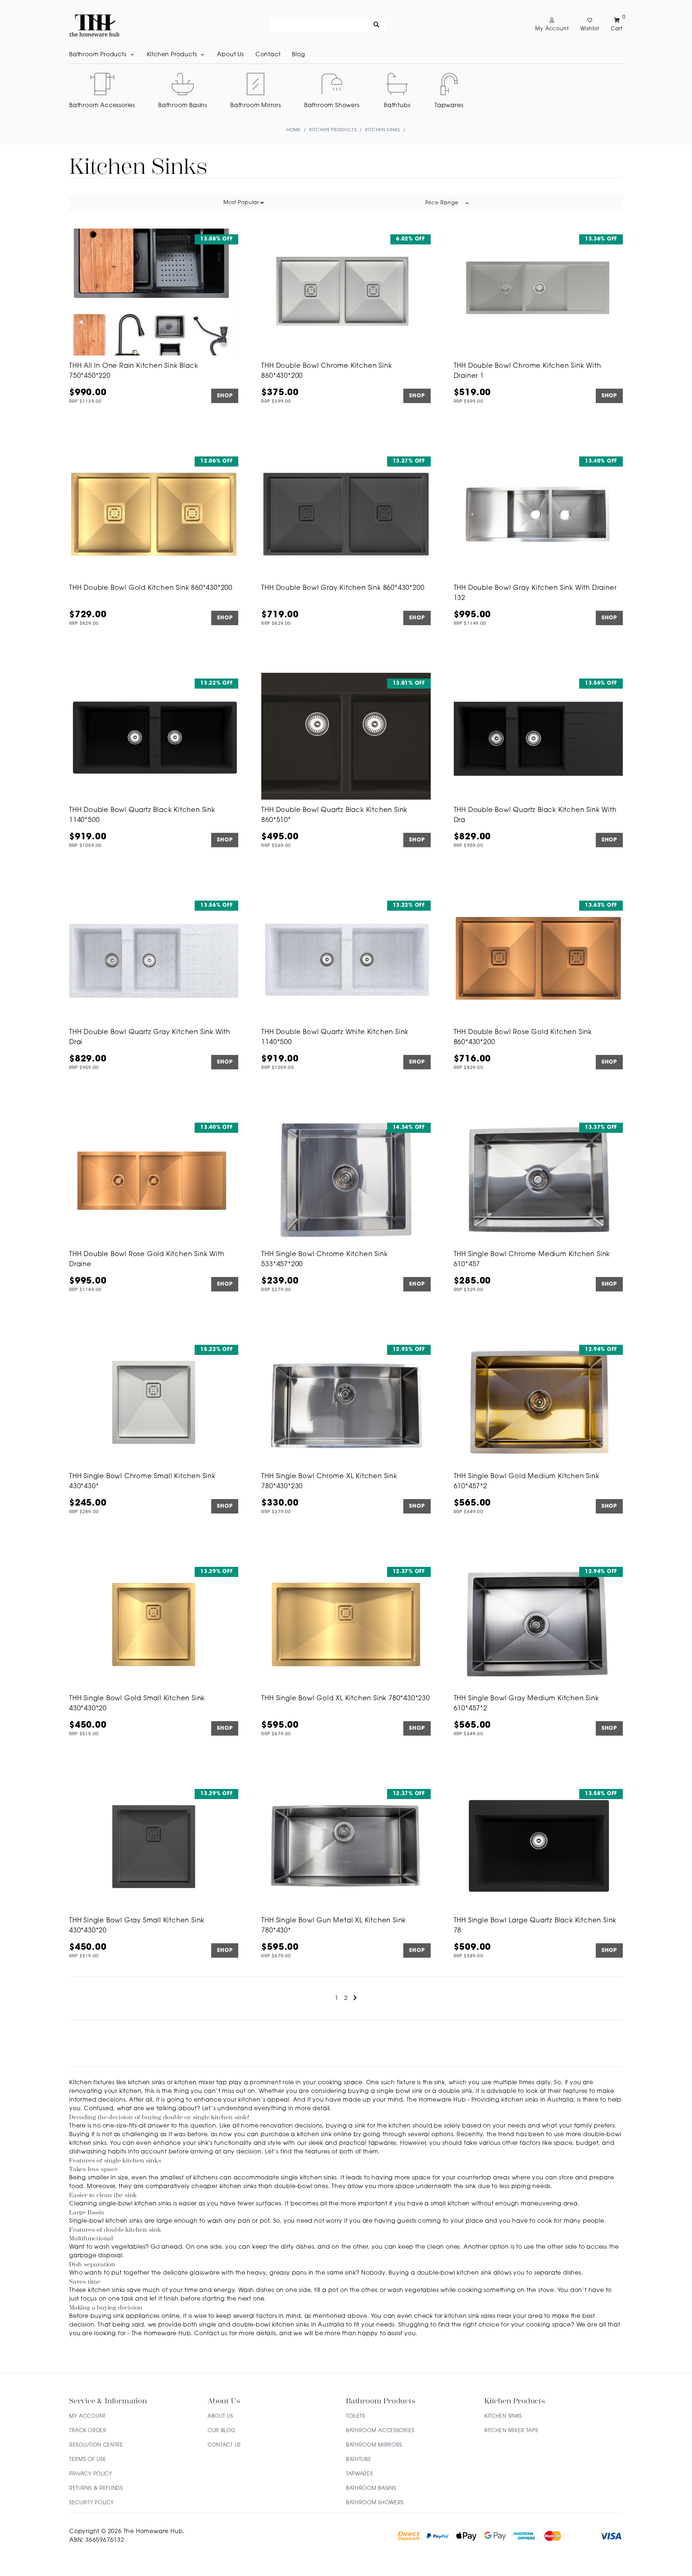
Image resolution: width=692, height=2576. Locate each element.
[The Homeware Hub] (94, 25)
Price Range (442, 203)
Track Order (88, 2431)
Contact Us (224, 2445)
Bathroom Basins (371, 2489)
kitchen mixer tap (201, 2083)
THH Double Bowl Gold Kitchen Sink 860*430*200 (151, 588)
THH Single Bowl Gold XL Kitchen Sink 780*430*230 (345, 1699)
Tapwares (360, 2474)
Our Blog (222, 2431)
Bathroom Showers (375, 2503)
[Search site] (376, 25)
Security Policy (92, 2503)
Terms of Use (88, 2460)
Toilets (356, 2416)
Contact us (211, 2334)
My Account (87, 2416)
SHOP (225, 396)
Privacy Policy (91, 2474)
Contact (268, 55)
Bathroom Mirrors (374, 2445)
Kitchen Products (172, 55)
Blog (298, 55)
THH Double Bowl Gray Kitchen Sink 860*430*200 (343, 588)
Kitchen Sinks (503, 2416)
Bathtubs (358, 2460)
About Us (230, 55)
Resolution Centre (96, 2445)
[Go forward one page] (355, 1998)
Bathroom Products (98, 55)
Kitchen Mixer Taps (511, 2431)
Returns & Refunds (96, 2489)
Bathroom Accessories (380, 2431)
